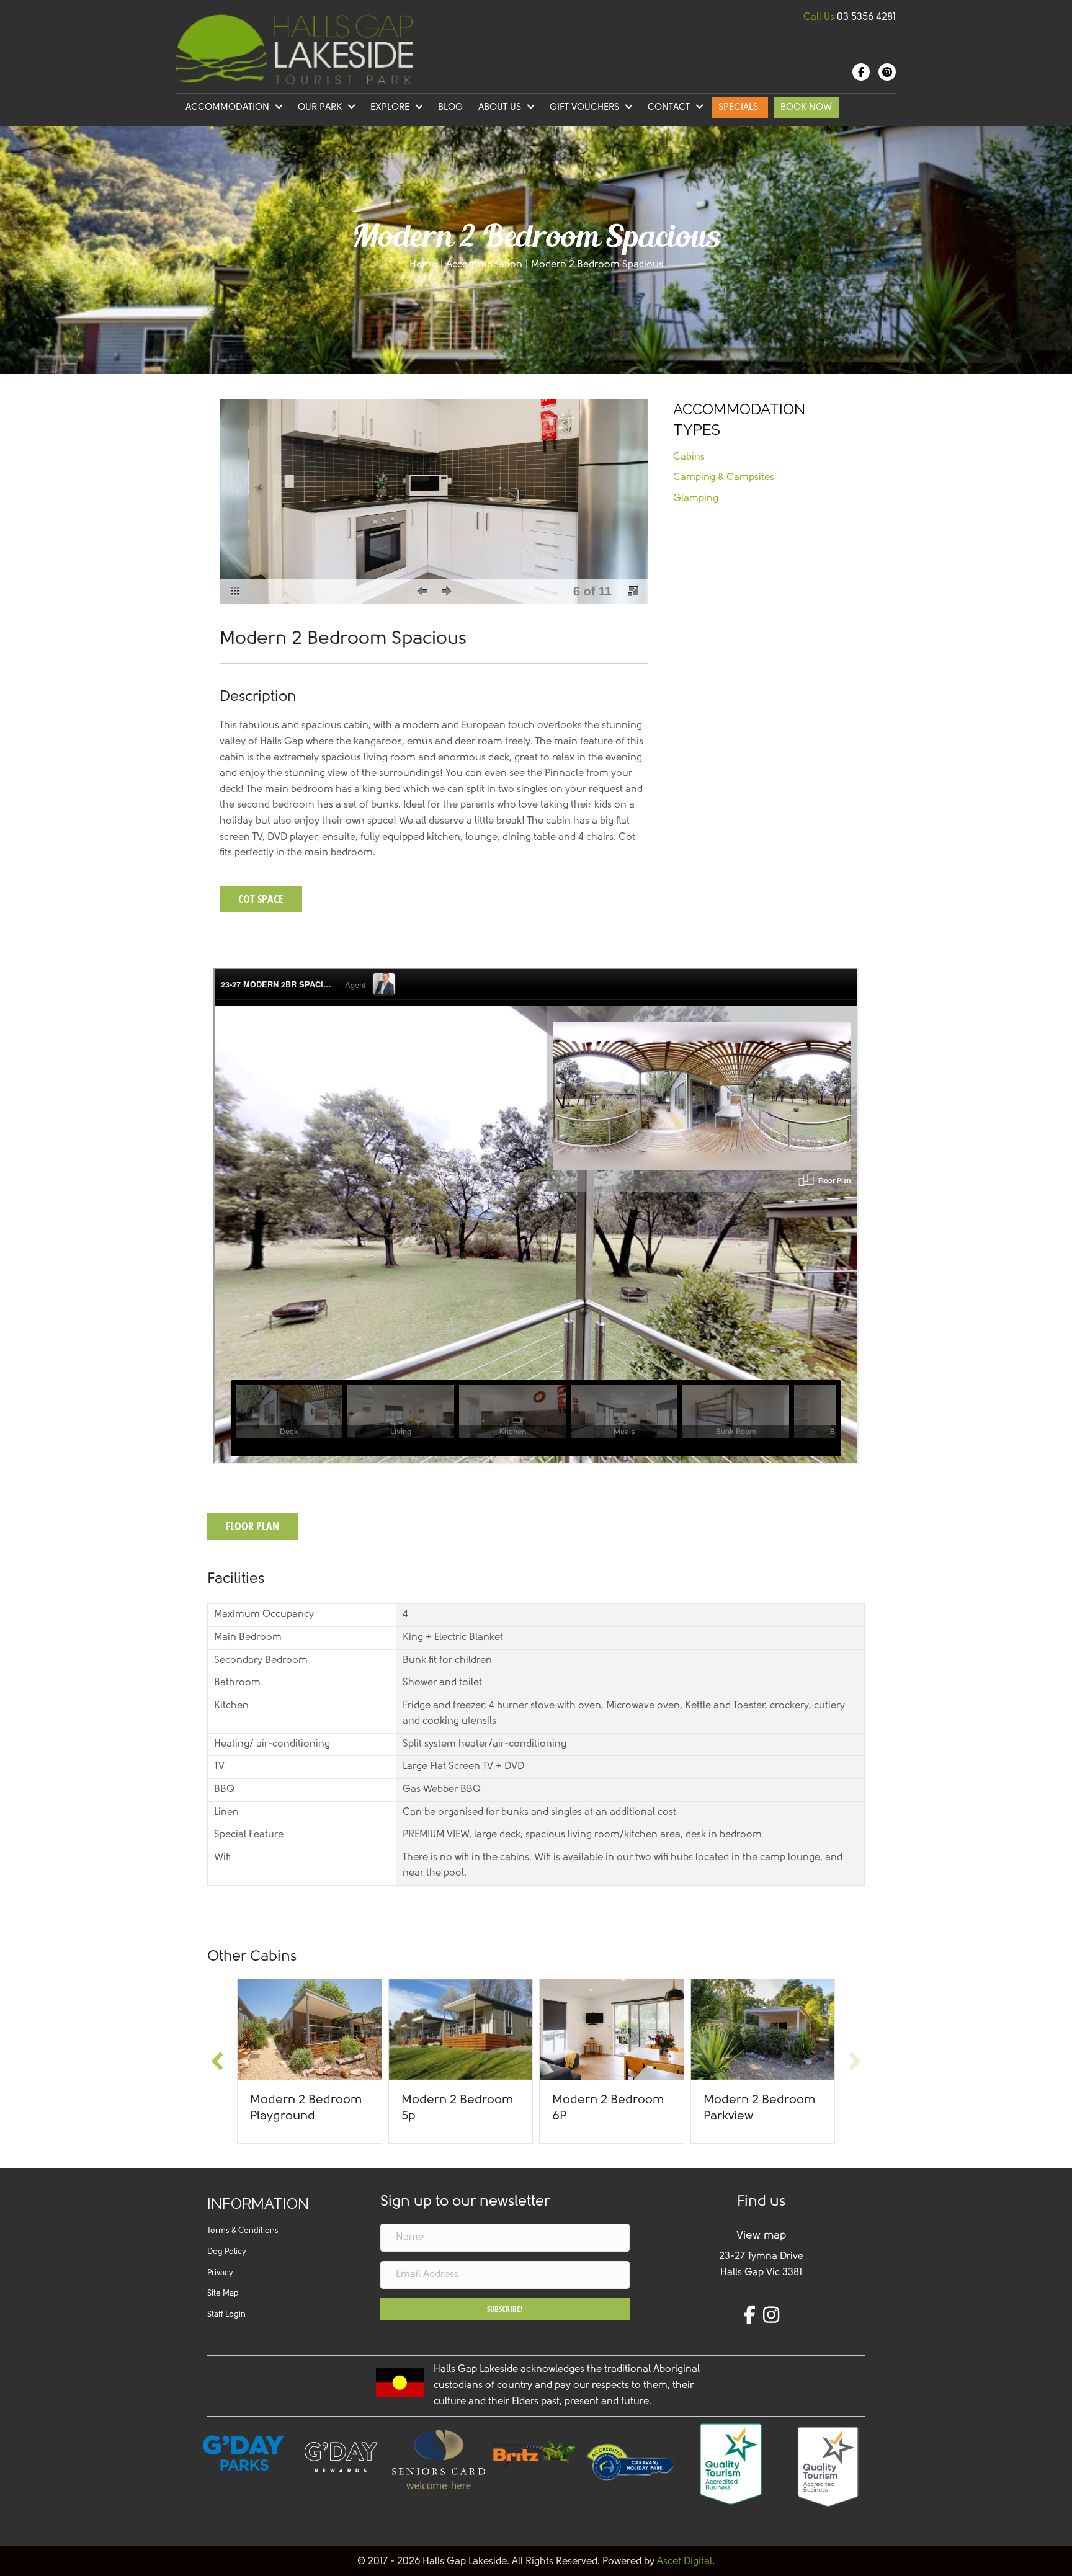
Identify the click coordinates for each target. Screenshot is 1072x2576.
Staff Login (226, 2315)
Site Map (223, 2293)
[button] (422, 591)
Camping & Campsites (724, 478)
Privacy (220, 2273)
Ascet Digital (685, 2562)
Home (423, 265)
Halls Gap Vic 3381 (761, 2273)
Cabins (689, 457)
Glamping (696, 499)
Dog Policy (226, 2252)
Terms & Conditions (243, 2231)
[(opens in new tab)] (536, 2452)
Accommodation (484, 265)
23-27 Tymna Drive (761, 2257)
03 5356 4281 (866, 17)
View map (761, 2236)
